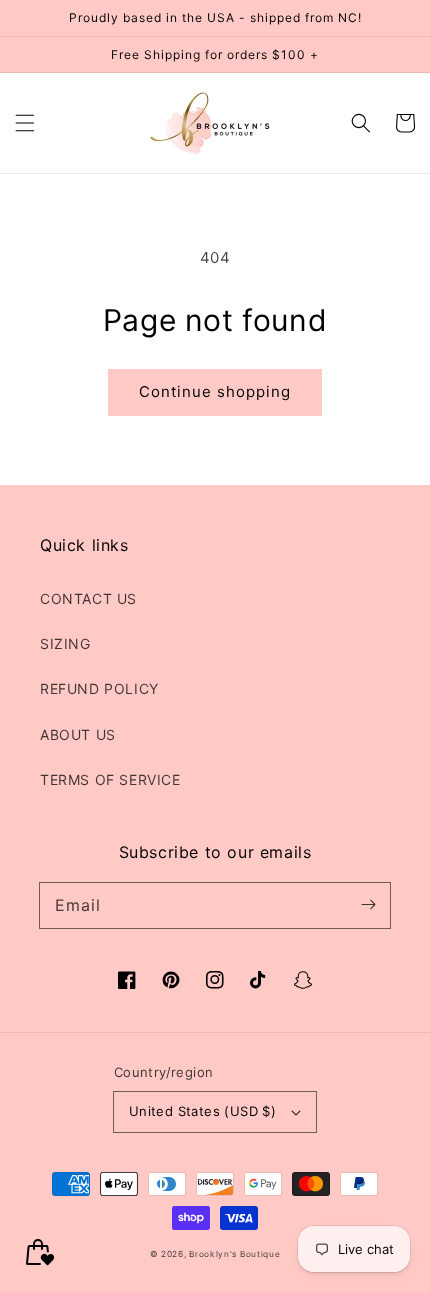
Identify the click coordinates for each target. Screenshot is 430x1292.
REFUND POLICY (99, 688)
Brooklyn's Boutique (234, 1254)
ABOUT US (78, 734)
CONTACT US (88, 598)
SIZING (65, 643)
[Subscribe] (368, 905)
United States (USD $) (202, 1111)
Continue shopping (215, 391)
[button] (25, 123)
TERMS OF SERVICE (110, 779)
